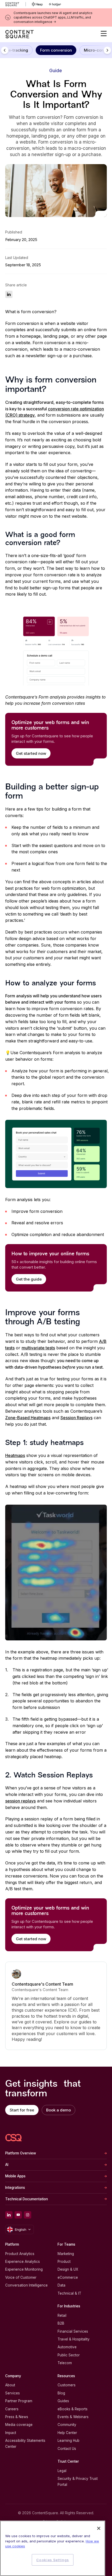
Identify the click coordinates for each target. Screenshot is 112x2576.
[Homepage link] (14, 2138)
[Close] (99, 2528)
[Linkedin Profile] (9, 2215)
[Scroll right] (107, 50)
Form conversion (56, 50)
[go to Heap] (37, 4)
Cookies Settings (53, 2560)
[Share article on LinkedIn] (9, 294)
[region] (53, 2548)
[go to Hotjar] (55, 4)
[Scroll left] (5, 50)
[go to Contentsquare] (15, 4)
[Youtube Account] (18, 2215)
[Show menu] (104, 34)
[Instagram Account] (28, 2215)
